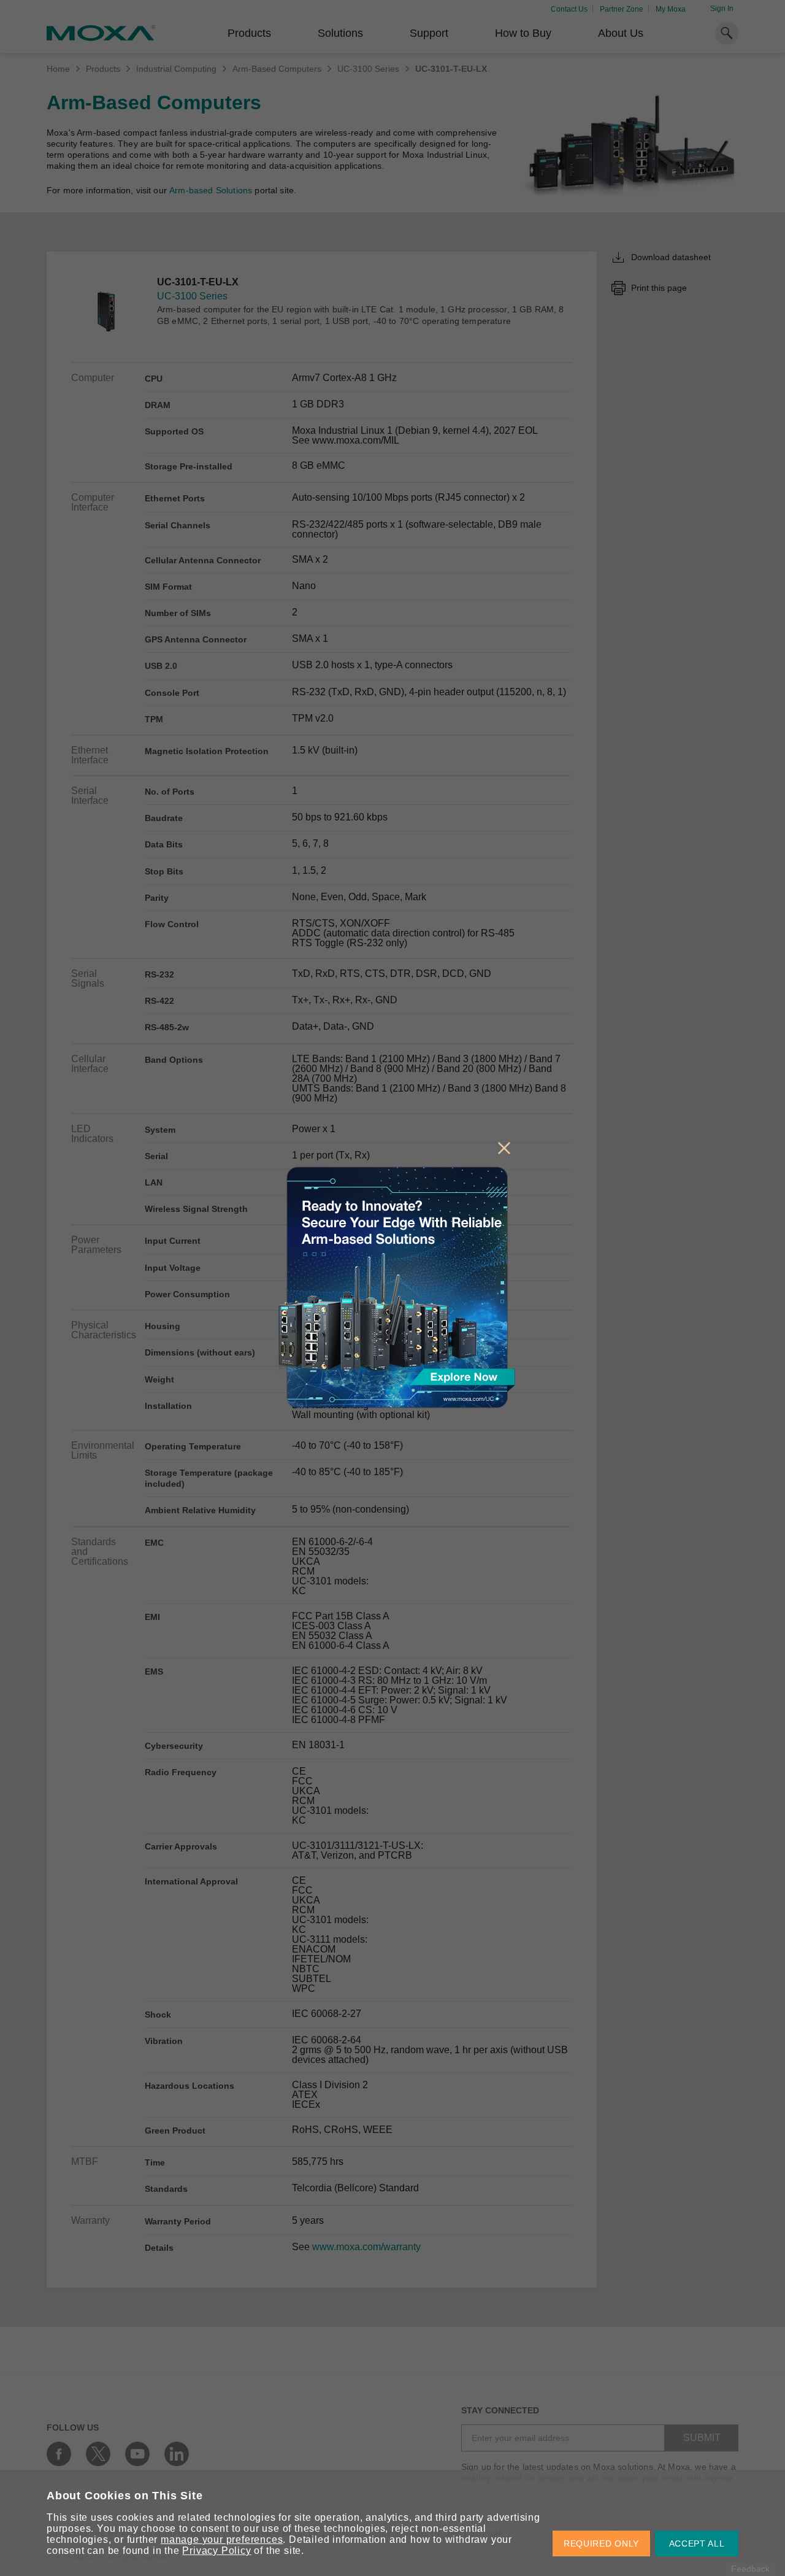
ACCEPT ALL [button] (697, 2543)
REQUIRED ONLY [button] (601, 2543)
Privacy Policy (216, 2551)
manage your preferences (222, 2539)
